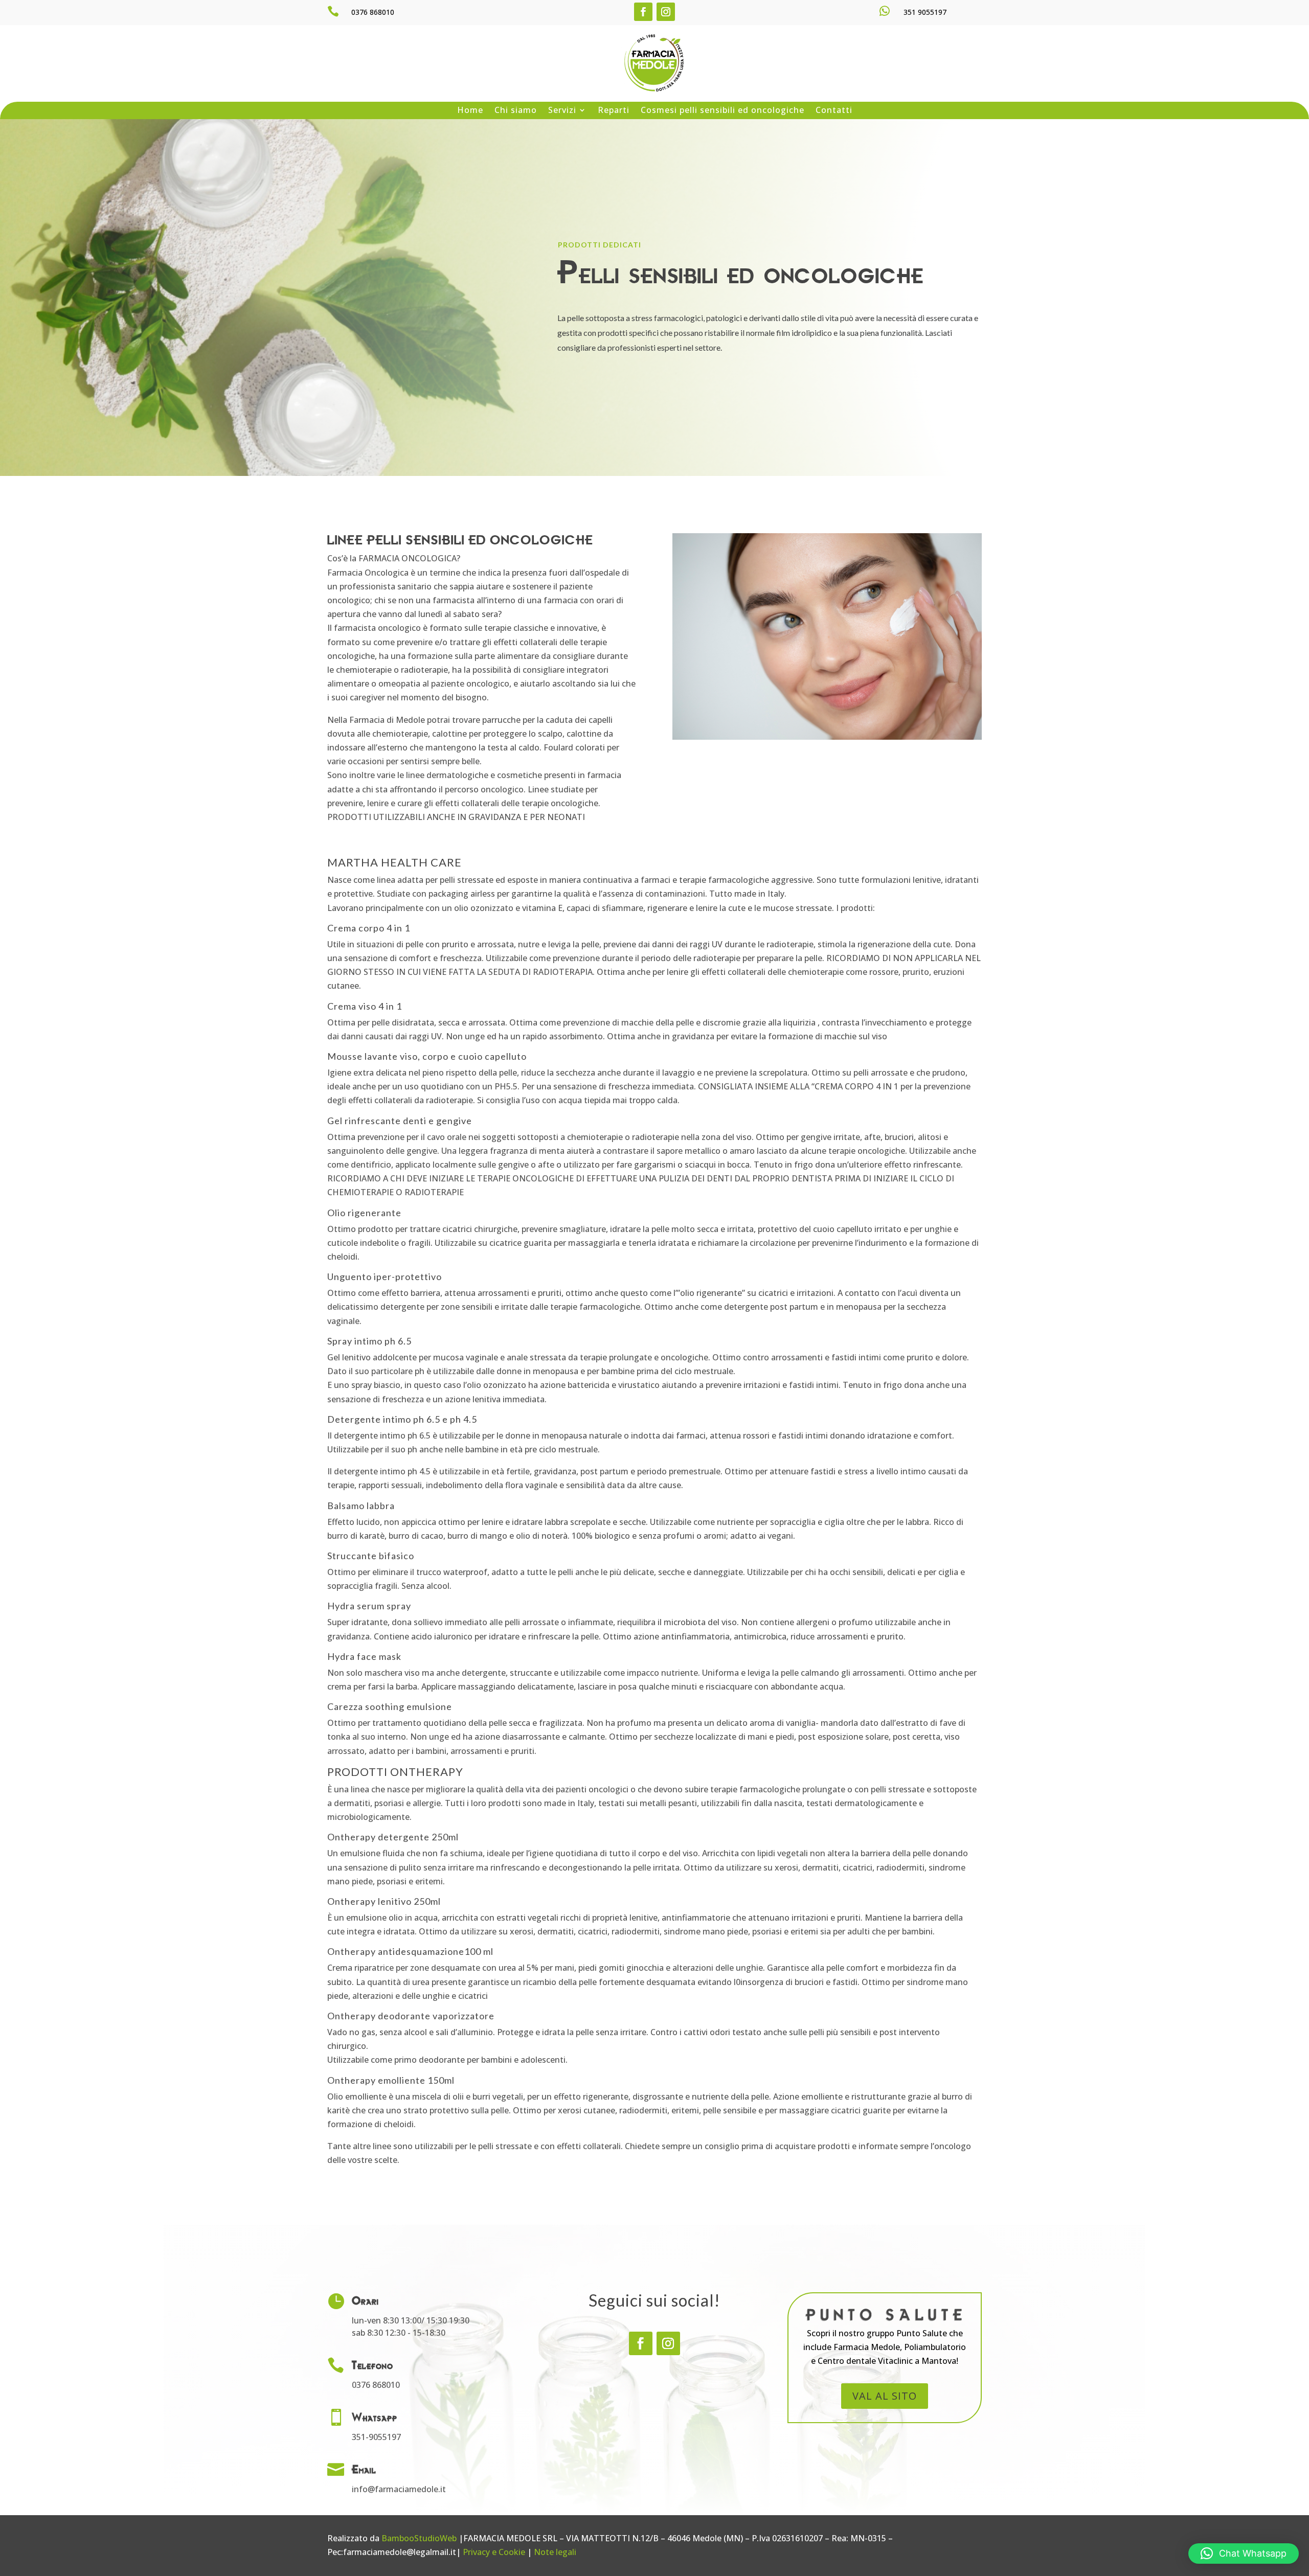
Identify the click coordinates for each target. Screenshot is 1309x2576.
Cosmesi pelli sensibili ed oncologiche (723, 111)
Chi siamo (516, 111)
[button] (1244, 2554)
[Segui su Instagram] (666, 12)
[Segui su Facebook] (643, 12)
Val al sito (885, 2396)
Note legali (555, 2552)
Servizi (562, 111)
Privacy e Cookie (494, 2552)
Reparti (614, 111)
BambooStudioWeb (419, 2538)
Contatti (834, 111)
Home (470, 111)
